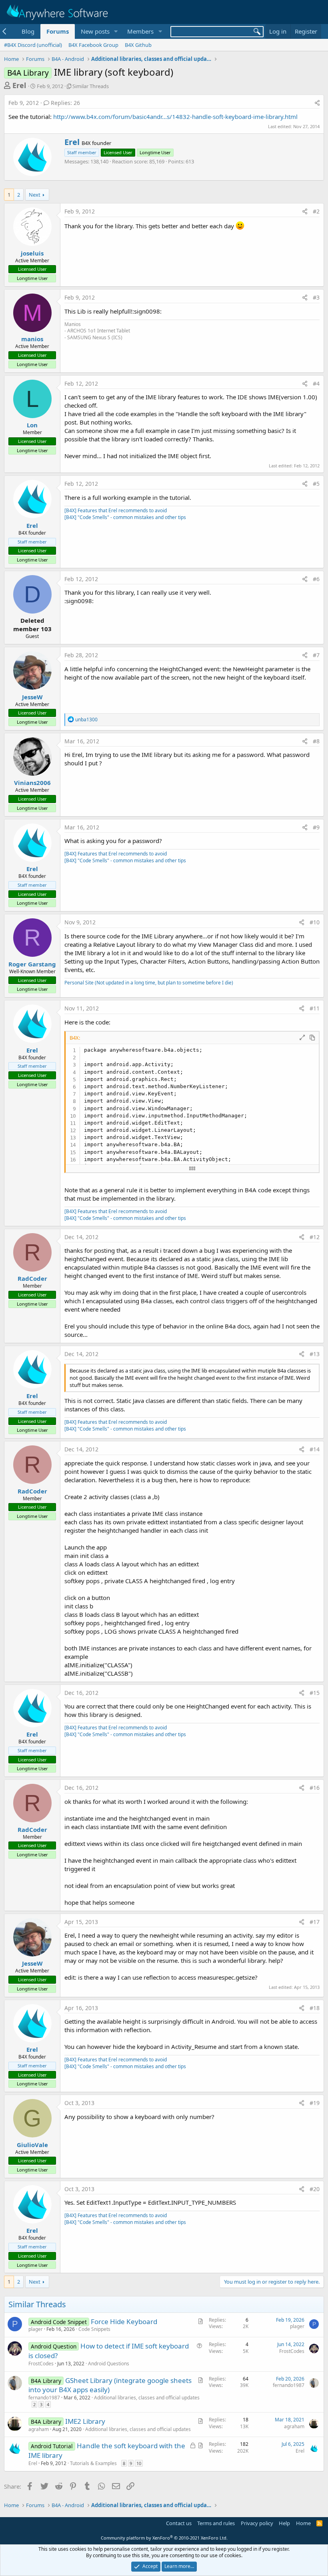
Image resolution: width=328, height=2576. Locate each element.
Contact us (179, 2523)
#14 (315, 1449)
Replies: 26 (65, 103)
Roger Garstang (32, 964)
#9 (316, 827)
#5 (316, 484)
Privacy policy (257, 2523)
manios (32, 339)
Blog (28, 31)
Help (284, 2523)
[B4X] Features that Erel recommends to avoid (116, 510)
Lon (32, 425)
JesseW (32, 697)
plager (36, 2329)
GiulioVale (32, 2145)
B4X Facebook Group (93, 45)
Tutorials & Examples (93, 2463)
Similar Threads (91, 86)
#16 (315, 1788)
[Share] (317, 103)
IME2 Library (85, 2421)
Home (303, 2523)
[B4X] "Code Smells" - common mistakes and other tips (125, 517)
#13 (315, 1354)
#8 (316, 741)
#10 (315, 922)
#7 (316, 655)
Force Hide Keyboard (124, 2321)
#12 (315, 1237)
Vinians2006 (32, 783)
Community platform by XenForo (164, 2538)
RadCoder (32, 1278)
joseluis (32, 253)
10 (139, 2463)
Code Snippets (94, 2329)
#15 (315, 1693)
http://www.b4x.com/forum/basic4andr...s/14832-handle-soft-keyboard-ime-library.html (175, 117)
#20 (315, 2189)
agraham (39, 2429)
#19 (315, 2103)
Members (140, 31)
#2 (316, 211)
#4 (316, 383)
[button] (116, 31)
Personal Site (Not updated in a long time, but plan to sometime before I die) (149, 983)
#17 (315, 1922)
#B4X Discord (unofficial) (33, 45)
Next (35, 195)
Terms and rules (216, 2523)
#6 (316, 579)
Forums (58, 31)
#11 (315, 1008)
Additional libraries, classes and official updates (147, 2398)
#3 (316, 297)
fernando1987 (44, 2398)
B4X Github (138, 45)
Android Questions (109, 2364)
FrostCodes (41, 2364)
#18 (315, 2008)
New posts (95, 31)
